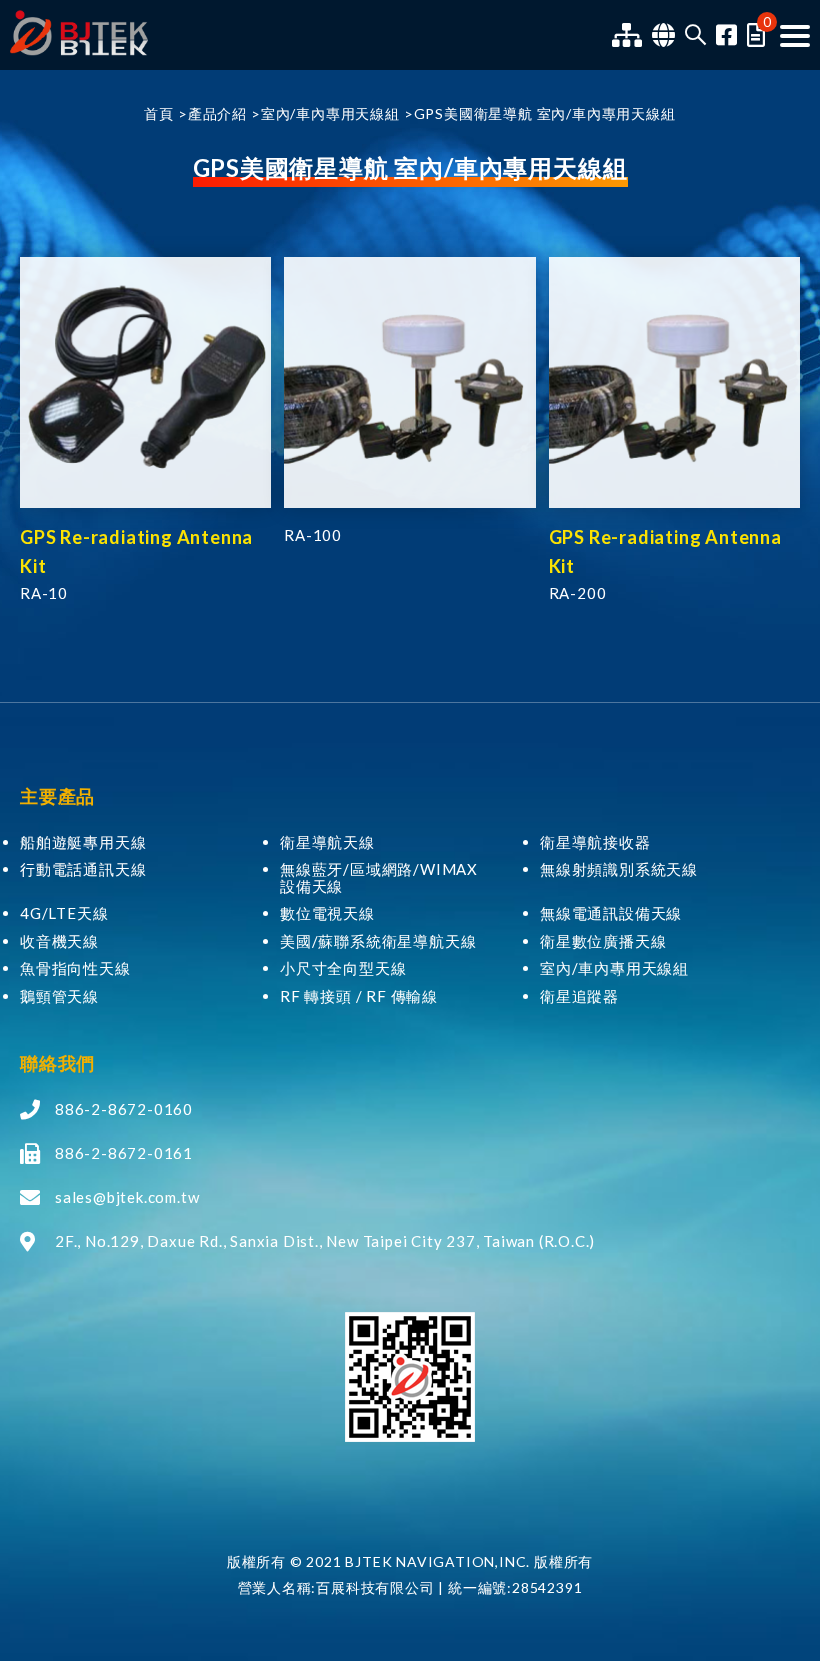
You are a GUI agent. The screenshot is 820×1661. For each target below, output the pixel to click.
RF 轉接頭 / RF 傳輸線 (359, 996)
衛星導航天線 (327, 842)
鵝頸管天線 (59, 996)
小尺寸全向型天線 (343, 968)
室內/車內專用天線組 (330, 113)
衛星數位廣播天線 (603, 941)
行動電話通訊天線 (83, 869)
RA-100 (313, 535)
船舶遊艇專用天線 (83, 842)
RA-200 (578, 593)
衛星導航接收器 (595, 842)
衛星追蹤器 (579, 996)
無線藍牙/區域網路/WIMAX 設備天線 (379, 878)
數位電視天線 (327, 913)
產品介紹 (217, 113)
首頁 (159, 113)
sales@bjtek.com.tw (127, 1197)
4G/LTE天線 (64, 913)
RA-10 (44, 593)
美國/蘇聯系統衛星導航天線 (378, 941)
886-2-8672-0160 (124, 1109)
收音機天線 (59, 941)
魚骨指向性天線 (75, 968)
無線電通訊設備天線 (611, 913)
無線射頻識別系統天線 (619, 869)
